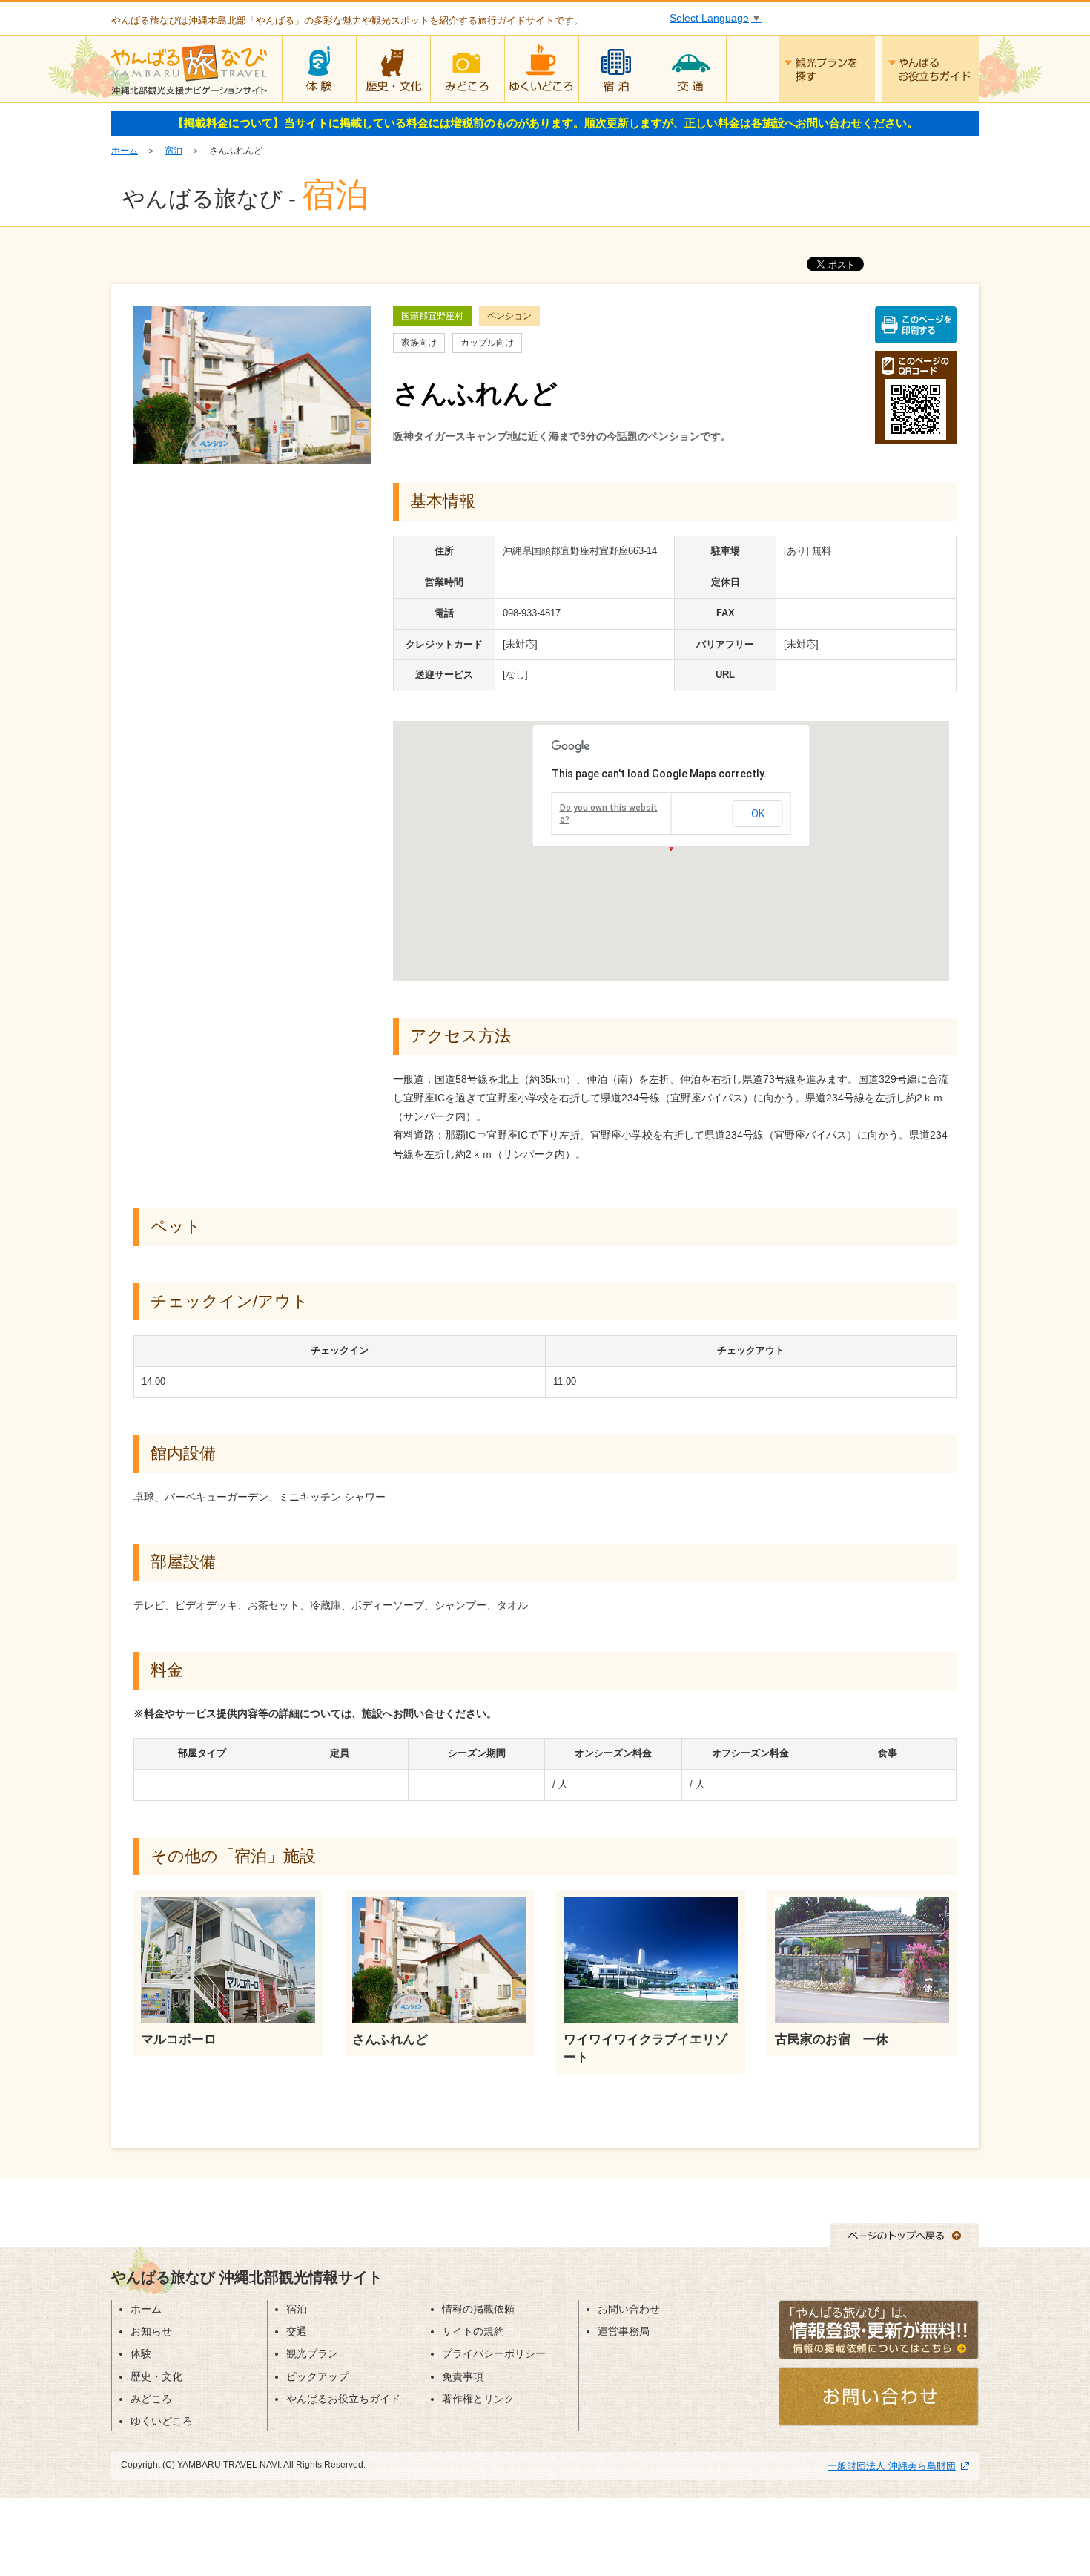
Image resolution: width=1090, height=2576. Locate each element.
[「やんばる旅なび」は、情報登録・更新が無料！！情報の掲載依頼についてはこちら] (879, 2329)
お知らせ (151, 2331)
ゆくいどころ (541, 69)
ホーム (125, 151)
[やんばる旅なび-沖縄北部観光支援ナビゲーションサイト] (189, 67)
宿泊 (615, 69)
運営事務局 (624, 2331)
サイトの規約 (473, 2331)
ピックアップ (317, 2376)
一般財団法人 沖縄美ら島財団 (892, 2466)
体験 (319, 69)
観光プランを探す (827, 69)
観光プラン (312, 2353)
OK (758, 814)
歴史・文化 (393, 69)
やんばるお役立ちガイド (931, 69)
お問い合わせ (629, 2309)
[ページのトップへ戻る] (905, 2234)
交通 (690, 69)
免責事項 (463, 2376)
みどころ (467, 69)
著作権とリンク (478, 2399)
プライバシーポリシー (494, 2353)
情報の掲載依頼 (478, 2309)
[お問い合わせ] (879, 2396)
